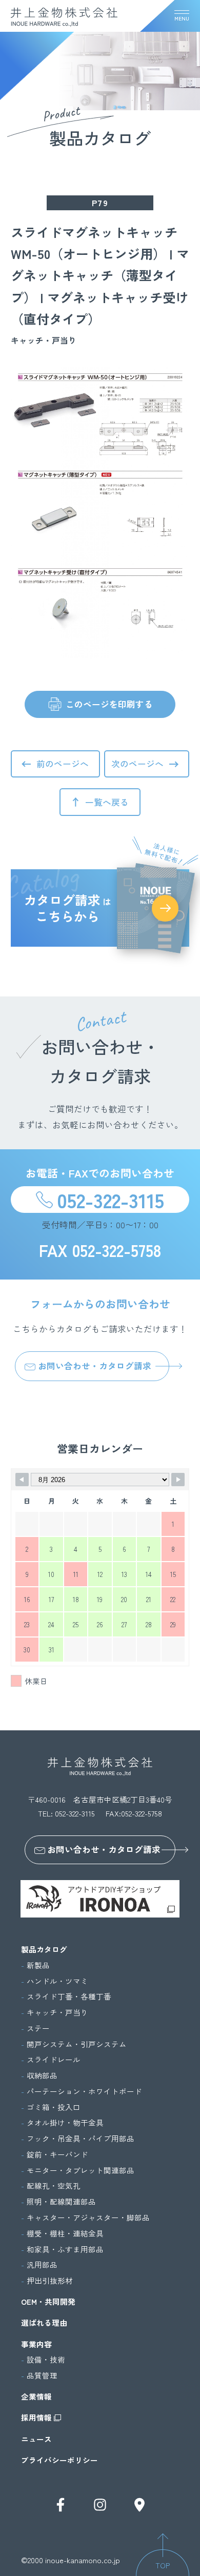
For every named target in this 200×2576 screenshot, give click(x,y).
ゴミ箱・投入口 (54, 2107)
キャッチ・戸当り (57, 2012)
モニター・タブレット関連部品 (81, 2170)
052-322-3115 (111, 1200)
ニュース (36, 2439)
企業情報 (36, 2397)
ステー (38, 2028)
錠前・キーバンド (57, 2154)
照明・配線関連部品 (61, 2202)
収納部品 (42, 2075)
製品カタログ (44, 1949)
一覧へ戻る (107, 802)
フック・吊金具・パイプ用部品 (81, 2139)
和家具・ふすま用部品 (65, 2249)
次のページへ (137, 764)
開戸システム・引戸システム (77, 2044)
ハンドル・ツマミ (57, 1981)
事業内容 (36, 2344)
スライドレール (54, 2060)
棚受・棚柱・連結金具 (65, 2233)
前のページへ (63, 764)
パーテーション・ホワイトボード (84, 2091)
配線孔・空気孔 (54, 2186)
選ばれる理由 (44, 2323)
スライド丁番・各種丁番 (69, 1996)
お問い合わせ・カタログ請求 (95, 1366)
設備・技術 (46, 2360)
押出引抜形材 (50, 2281)
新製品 (38, 1965)
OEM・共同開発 (48, 2302)
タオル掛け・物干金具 (65, 2123)
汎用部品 (42, 2265)
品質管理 (42, 2375)
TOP (163, 2565)
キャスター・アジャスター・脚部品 (88, 2218)
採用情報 (36, 2418)
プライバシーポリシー (59, 2460)
